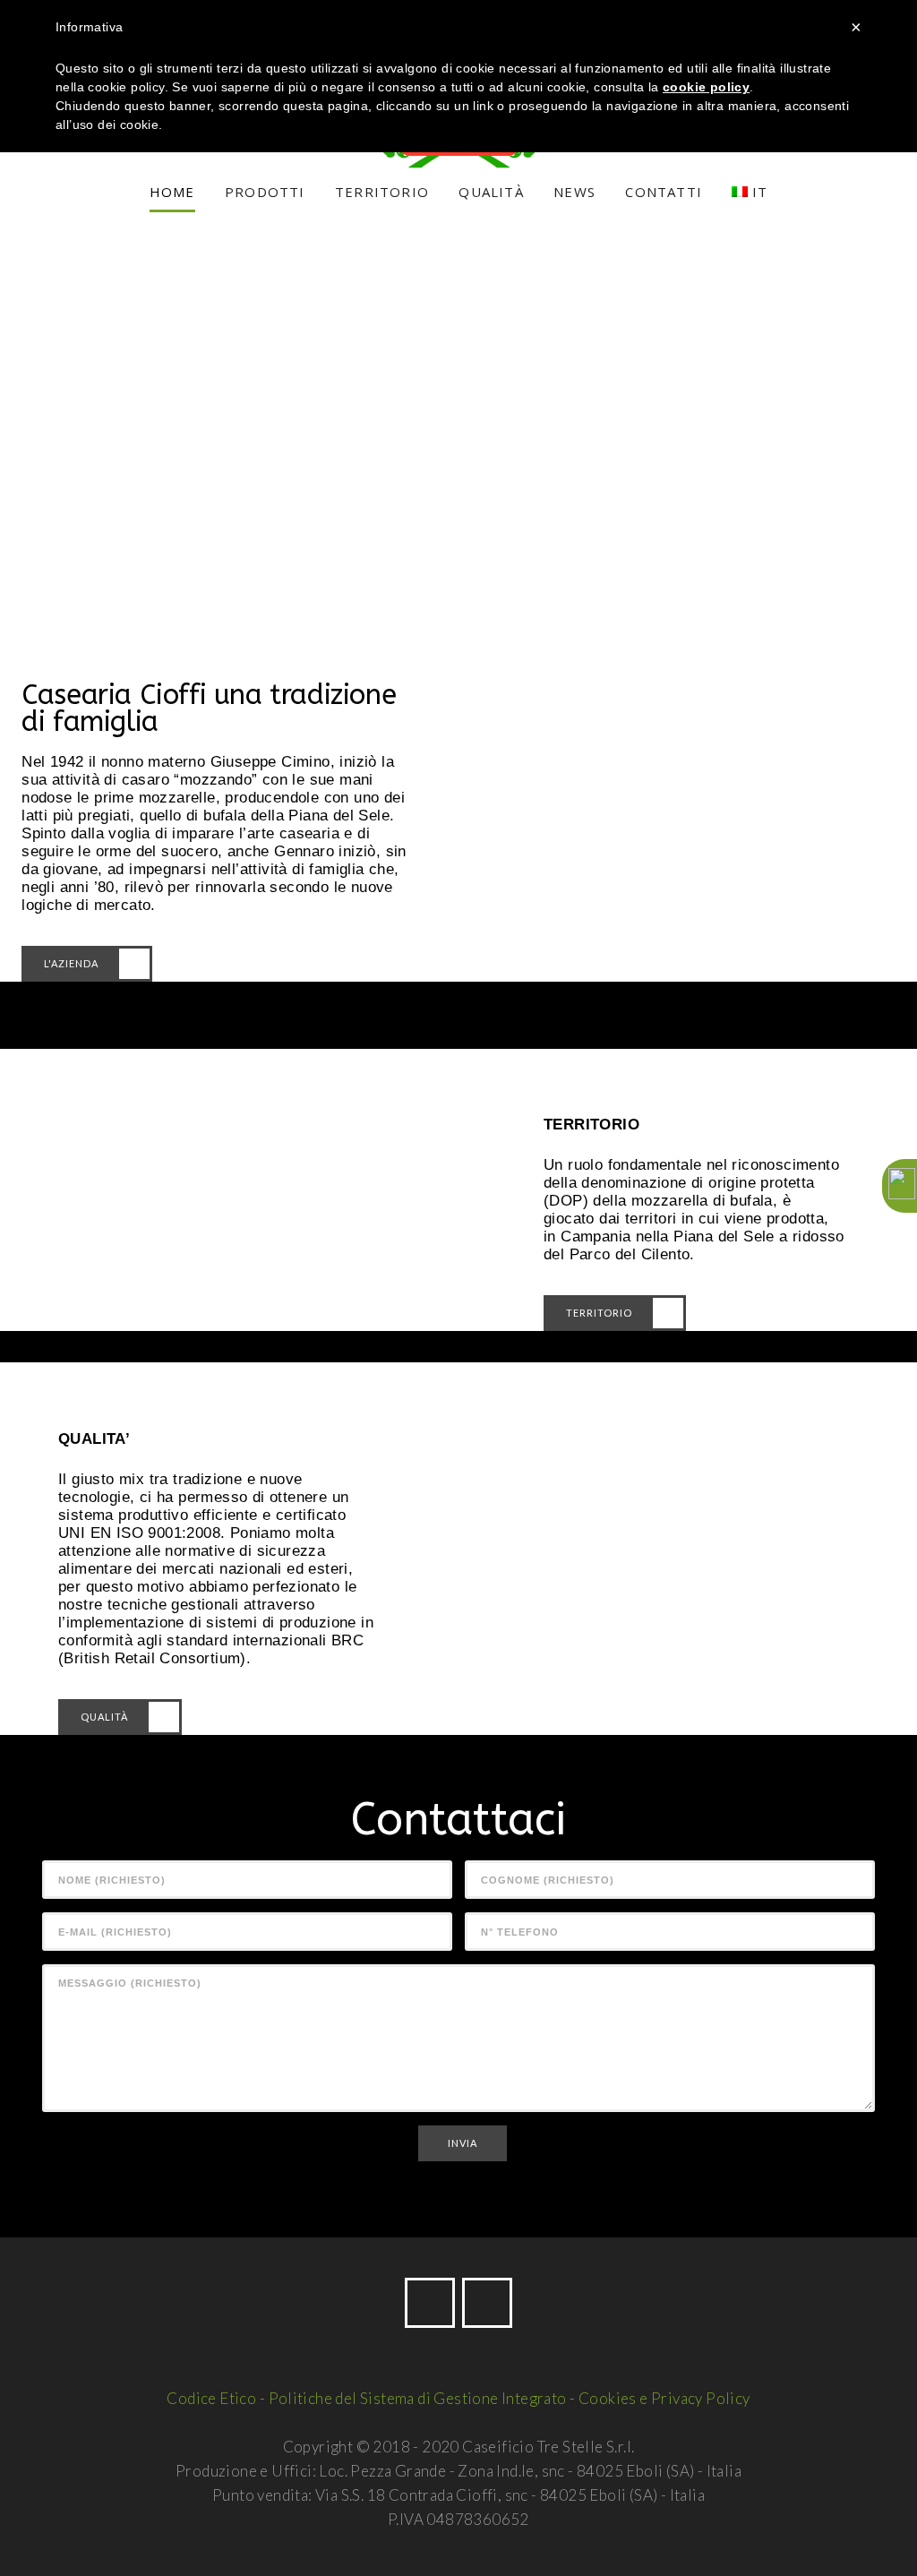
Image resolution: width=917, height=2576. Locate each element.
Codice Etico (211, 2398)
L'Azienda (71, 963)
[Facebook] (430, 2303)
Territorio (599, 1313)
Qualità (104, 1717)
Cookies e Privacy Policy (664, 2398)
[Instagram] (487, 2303)
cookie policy (706, 87)
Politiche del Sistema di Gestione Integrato (418, 2398)
